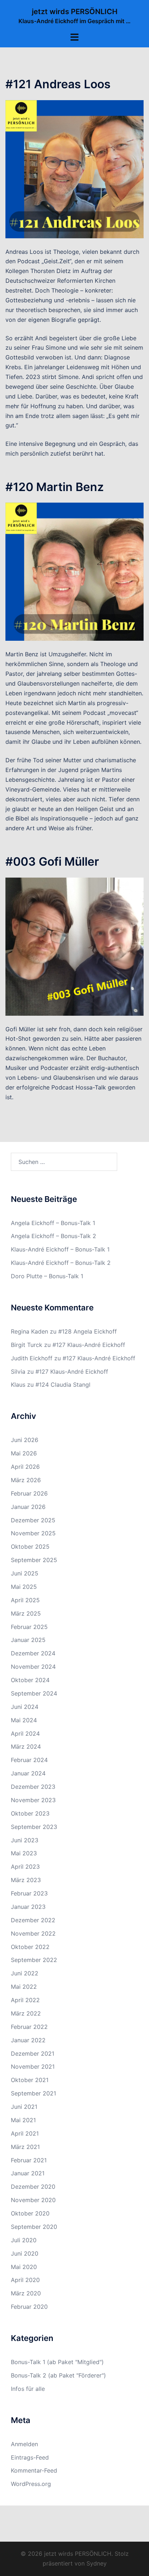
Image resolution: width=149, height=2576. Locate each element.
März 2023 (26, 1880)
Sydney (97, 2563)
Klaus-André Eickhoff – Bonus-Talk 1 (60, 1249)
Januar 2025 (28, 1640)
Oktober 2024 (30, 1680)
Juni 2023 (25, 1840)
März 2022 (26, 2013)
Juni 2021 (24, 2107)
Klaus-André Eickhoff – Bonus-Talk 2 (61, 1263)
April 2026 (25, 1467)
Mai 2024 (24, 1720)
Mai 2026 (24, 1453)
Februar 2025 (29, 1627)
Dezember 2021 (33, 2053)
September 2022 (34, 1960)
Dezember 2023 (33, 1787)
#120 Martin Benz (55, 487)
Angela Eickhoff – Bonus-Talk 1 (53, 1223)
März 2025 (26, 1613)
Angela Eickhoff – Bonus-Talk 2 (54, 1236)
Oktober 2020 (30, 2213)
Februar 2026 (29, 1493)
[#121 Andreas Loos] (74, 169)
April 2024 (25, 1733)
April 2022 (25, 2000)
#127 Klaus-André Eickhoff (89, 1345)
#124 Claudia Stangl (63, 1385)
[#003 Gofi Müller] (74, 946)
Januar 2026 (28, 1507)
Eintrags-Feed (30, 2457)
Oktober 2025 (30, 1547)
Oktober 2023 (30, 1813)
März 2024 (26, 1747)
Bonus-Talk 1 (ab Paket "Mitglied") (57, 2362)
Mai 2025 (24, 1587)
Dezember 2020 (33, 2187)
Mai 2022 (24, 1987)
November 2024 (33, 1667)
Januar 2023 (28, 1907)
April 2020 (25, 2280)
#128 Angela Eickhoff (88, 1331)
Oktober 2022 (30, 1947)
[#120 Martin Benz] (74, 571)
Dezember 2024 (33, 1653)
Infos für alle (28, 2389)
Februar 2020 (29, 2307)
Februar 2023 (29, 1893)
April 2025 (25, 1600)
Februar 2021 (29, 2160)
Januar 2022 (28, 2040)
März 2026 (26, 1480)
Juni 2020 (25, 2253)
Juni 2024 (25, 1707)
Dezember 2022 (33, 1920)
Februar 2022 (29, 2027)
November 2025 (33, 1533)
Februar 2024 (29, 1760)
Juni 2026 (25, 1440)
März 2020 (26, 2293)
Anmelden (24, 2444)
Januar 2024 (28, 1773)
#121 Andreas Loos (58, 84)
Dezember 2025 (33, 1520)
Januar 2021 (28, 2173)
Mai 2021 (23, 2120)
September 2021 (33, 2093)
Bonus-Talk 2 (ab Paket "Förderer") (58, 2375)
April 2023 (25, 1867)
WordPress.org (31, 2484)
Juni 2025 (25, 1573)
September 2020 (34, 2227)
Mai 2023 (24, 1853)
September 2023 (34, 1827)
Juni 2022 (25, 1973)
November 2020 (33, 2200)
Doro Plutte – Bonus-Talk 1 (47, 1276)
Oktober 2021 (30, 2080)
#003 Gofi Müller (52, 861)
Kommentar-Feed (34, 2470)
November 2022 (33, 1933)
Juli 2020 (24, 2240)
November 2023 (33, 1800)
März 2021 (25, 2147)
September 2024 (34, 1693)
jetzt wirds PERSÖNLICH (75, 12)
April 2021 (25, 2133)
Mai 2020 (24, 2267)
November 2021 (33, 2067)
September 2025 (34, 1560)
